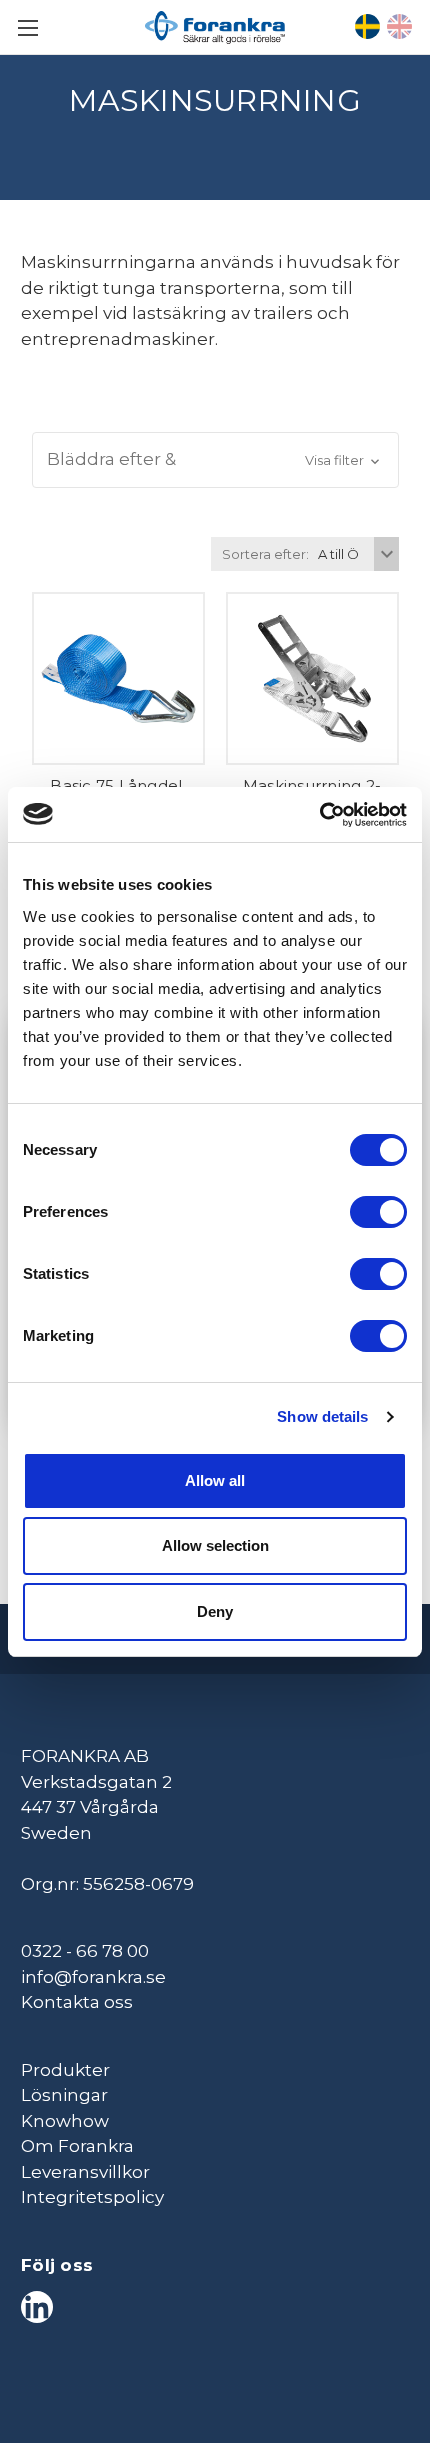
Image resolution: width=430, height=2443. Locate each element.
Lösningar (64, 2095)
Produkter (65, 2070)
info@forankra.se (93, 1977)
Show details (322, 1416)
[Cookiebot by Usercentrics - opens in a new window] (319, 815)
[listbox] (356, 554)
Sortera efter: (265, 554)
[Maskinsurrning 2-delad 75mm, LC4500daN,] (312, 678)
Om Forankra (77, 2146)
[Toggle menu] (27, 27)
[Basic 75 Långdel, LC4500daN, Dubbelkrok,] (118, 678)
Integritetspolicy (92, 2197)
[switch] (378, 1212)
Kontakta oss (77, 2002)
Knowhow (65, 2121)
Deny (215, 1611)
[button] (215, 460)
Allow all (215, 1480)
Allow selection (215, 1545)
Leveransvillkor (85, 2172)
